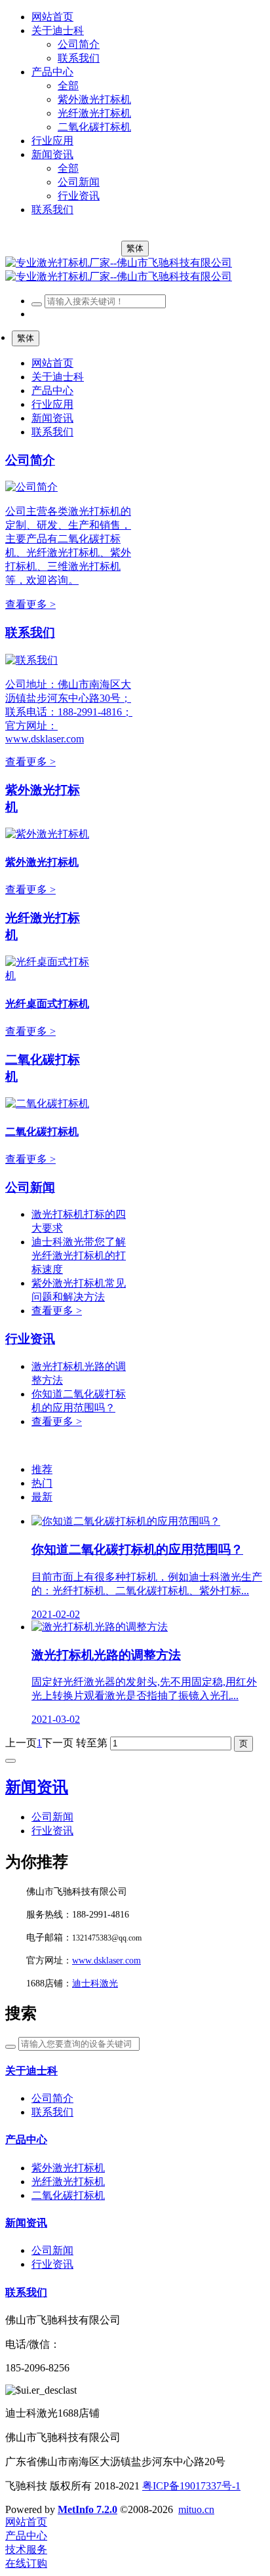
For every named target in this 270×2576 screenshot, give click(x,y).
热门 (42, 1483)
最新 (42, 1497)
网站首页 (52, 17)
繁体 (135, 248)
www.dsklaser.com (106, 1961)
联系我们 (30, 633)
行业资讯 (30, 1339)
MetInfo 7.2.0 (87, 2509)
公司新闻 (30, 1187)
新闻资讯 (37, 1787)
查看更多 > (30, 604)
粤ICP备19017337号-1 (191, 2486)
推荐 (42, 1469)
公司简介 (30, 460)
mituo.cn (196, 2509)
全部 (68, 86)
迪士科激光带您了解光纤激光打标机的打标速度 (79, 1256)
